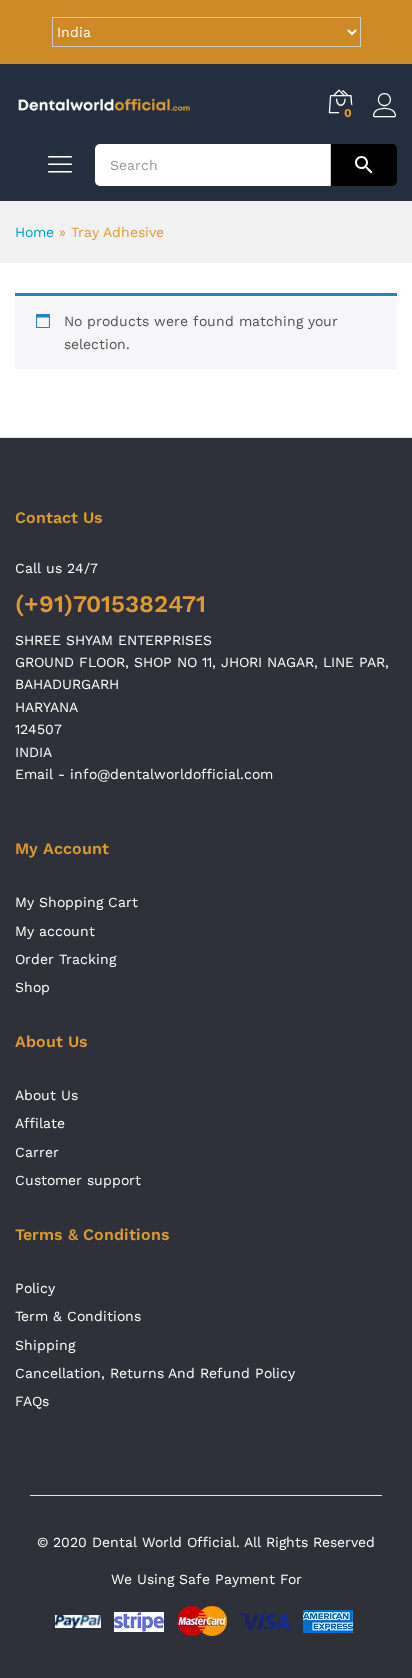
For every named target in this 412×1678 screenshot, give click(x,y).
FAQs (32, 1401)
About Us (46, 1095)
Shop (32, 987)
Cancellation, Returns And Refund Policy (155, 1373)
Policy (35, 1288)
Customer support (78, 1180)
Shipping (45, 1345)
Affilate (40, 1123)
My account (55, 931)
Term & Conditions (78, 1316)
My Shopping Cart (76, 902)
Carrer (37, 1152)
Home (34, 232)
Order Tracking (65, 959)
